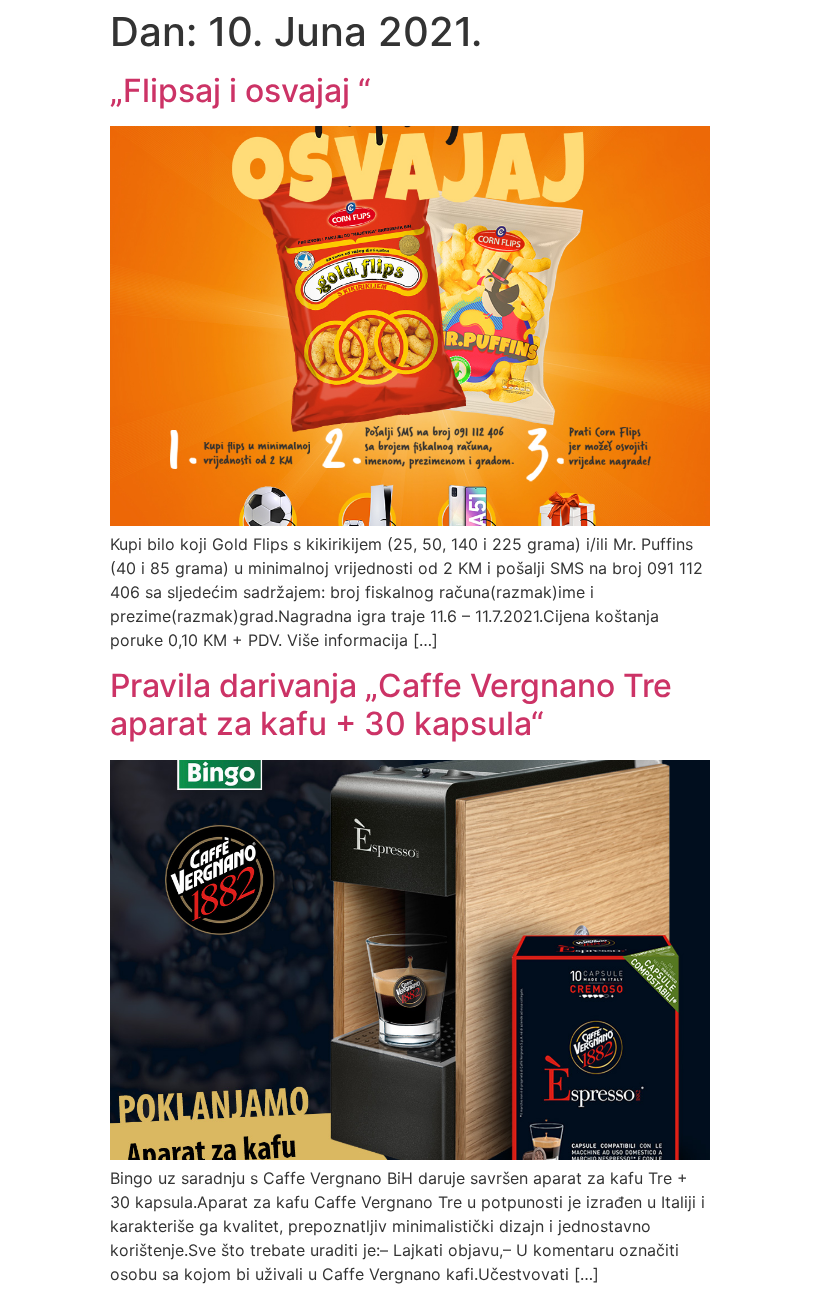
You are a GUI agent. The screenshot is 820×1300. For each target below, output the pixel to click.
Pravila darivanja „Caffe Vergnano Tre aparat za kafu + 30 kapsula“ (391, 704)
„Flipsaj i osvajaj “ (240, 90)
